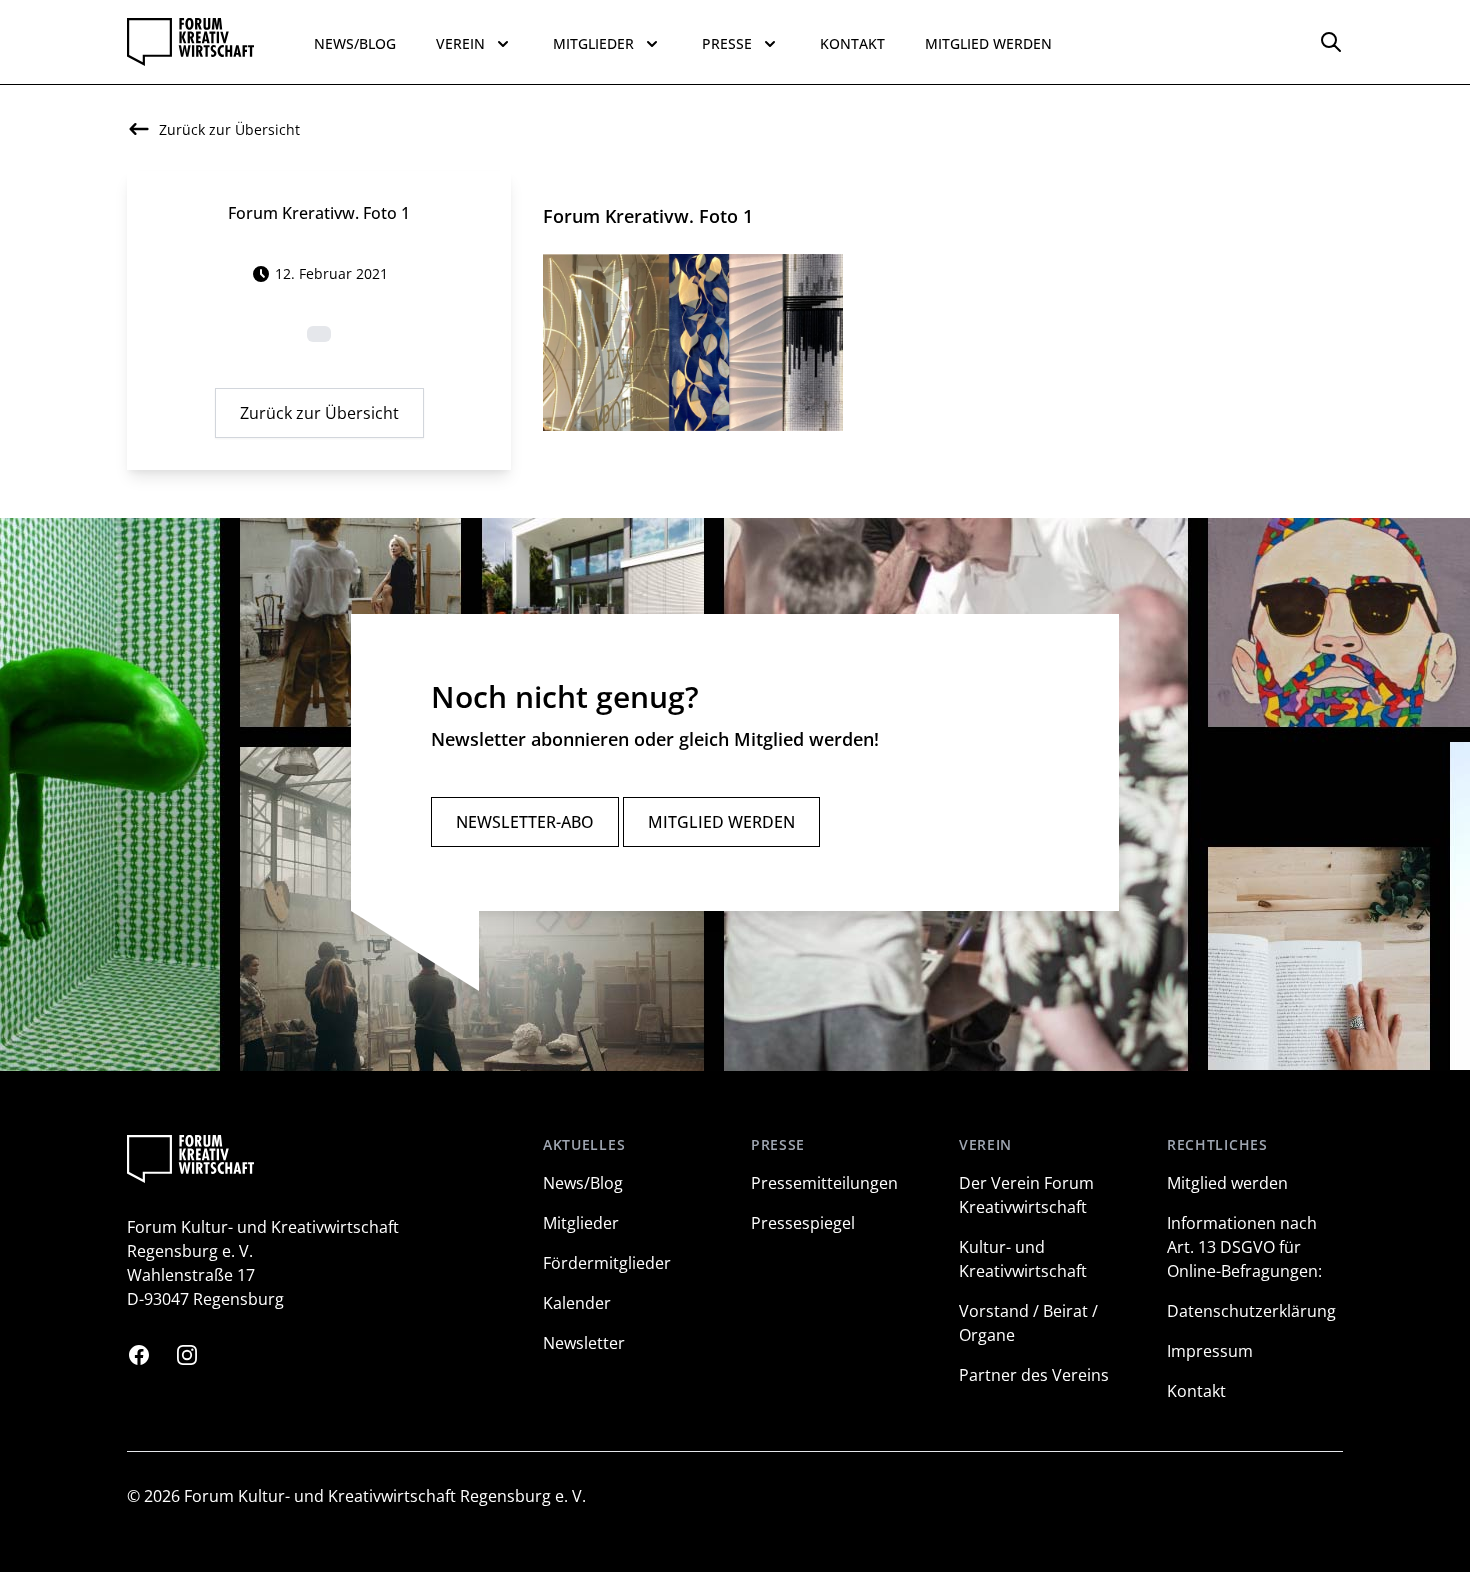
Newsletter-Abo (525, 822)
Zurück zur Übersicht (319, 413)
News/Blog (355, 43)
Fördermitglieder (607, 1263)
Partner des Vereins (1034, 1375)
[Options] (1331, 42)
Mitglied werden (988, 43)
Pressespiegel (803, 1223)
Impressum (1210, 1351)
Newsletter (584, 1343)
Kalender (577, 1303)
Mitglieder (581, 1223)
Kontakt (852, 43)
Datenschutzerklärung (1251, 1311)
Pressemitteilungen (824, 1183)
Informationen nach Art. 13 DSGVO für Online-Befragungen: (1244, 1247)
